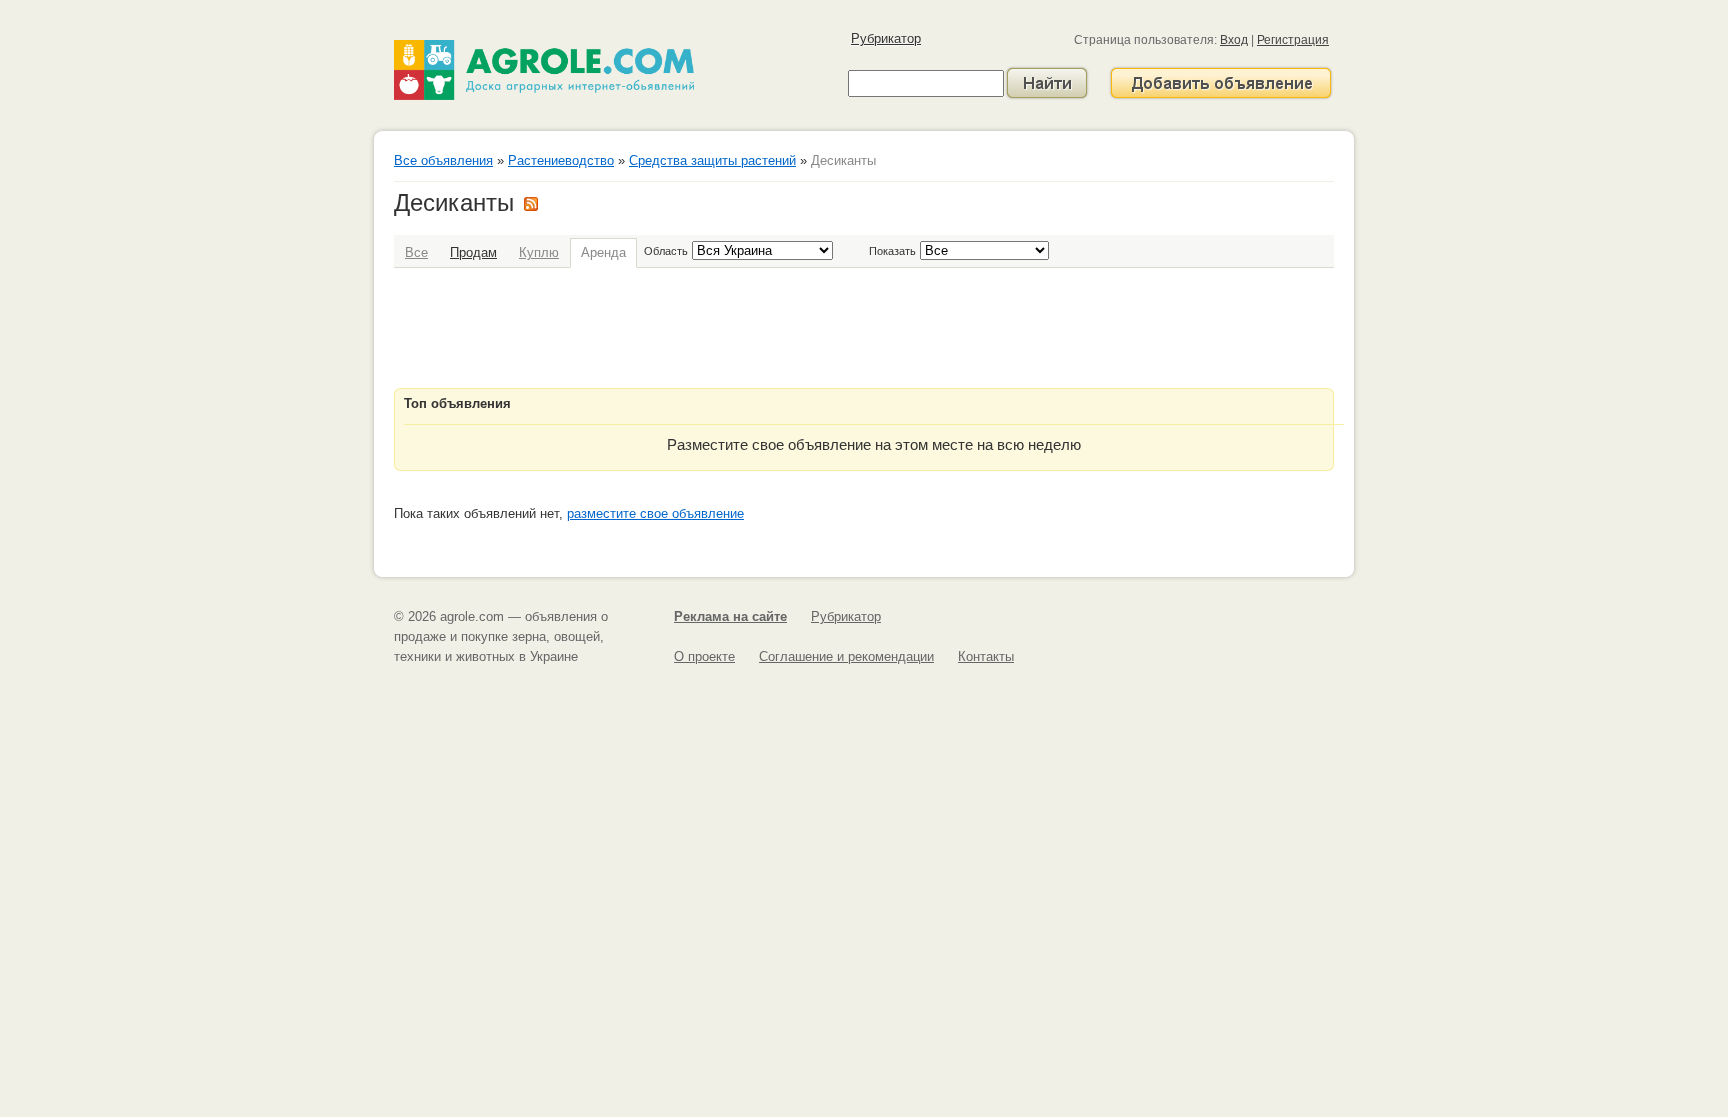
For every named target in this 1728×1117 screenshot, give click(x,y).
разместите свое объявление (655, 513)
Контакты (986, 656)
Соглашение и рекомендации (846, 656)
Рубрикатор (886, 38)
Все (416, 252)
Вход (1234, 40)
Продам (473, 252)
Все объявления (443, 160)
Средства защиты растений (712, 160)
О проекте (704, 656)
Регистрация (1293, 40)
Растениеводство (561, 160)
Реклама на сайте (730, 616)
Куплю (539, 252)
